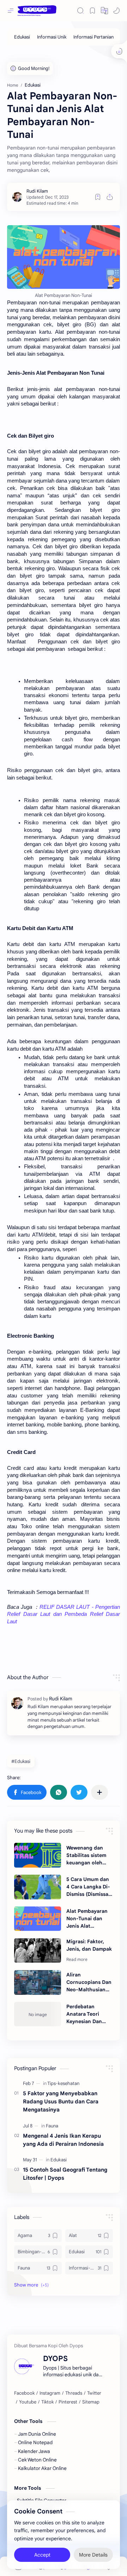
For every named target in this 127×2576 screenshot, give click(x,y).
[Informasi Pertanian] (93, 37)
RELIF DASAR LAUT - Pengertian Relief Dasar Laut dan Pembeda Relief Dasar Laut (64, 1614)
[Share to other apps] (99, 1792)
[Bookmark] (92, 11)
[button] (104, 11)
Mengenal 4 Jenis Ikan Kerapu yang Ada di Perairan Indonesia (63, 2140)
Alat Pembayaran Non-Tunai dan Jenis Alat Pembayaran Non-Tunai (88, 1919)
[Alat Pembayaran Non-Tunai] (64, 257)
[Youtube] (28, 2402)
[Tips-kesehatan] (63, 2083)
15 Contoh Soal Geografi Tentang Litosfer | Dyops (65, 2174)
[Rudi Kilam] (37, 191)
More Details (93, 2555)
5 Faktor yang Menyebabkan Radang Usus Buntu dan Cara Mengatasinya (61, 2101)
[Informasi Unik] (52, 37)
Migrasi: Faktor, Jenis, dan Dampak (89, 1945)
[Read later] (98, 197)
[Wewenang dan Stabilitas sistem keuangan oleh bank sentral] (38, 1855)
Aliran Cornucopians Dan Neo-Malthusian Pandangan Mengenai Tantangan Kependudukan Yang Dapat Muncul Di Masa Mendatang (89, 1982)
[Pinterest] (68, 2402)
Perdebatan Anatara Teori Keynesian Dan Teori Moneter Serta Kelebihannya (84, 2014)
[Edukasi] (22, 37)
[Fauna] (52, 2126)
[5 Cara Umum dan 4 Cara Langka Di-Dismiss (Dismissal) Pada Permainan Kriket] (38, 1887)
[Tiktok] (47, 2402)
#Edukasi (21, 1761)
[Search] (80, 11)
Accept (42, 2555)
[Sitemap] (91, 2402)
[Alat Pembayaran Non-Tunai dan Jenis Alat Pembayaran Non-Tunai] (38, 1919)
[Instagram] (50, 2393)
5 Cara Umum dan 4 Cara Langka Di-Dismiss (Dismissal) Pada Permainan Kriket (89, 1887)
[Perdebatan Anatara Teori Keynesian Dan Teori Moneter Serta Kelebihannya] (38, 2014)
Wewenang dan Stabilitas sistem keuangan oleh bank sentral (86, 1856)
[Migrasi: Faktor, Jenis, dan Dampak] (38, 1951)
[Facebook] (24, 2393)
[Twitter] (94, 2393)
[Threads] (74, 2393)
